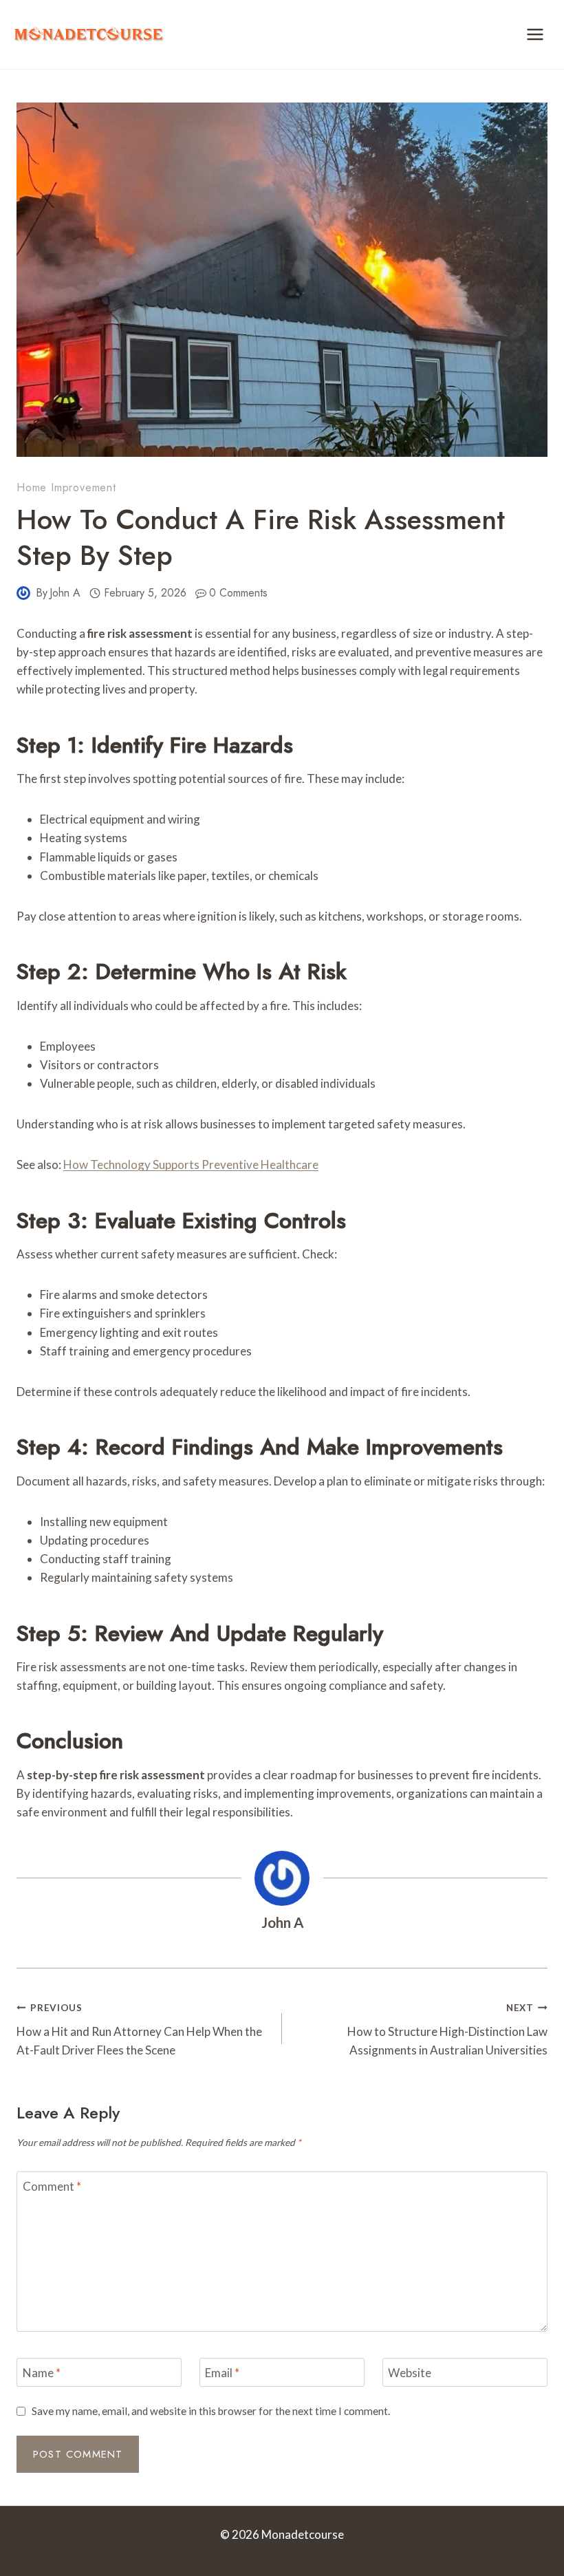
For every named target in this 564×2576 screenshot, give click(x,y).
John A (65, 593)
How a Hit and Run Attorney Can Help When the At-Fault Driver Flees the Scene (139, 2030)
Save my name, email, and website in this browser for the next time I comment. (211, 2411)
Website (410, 2373)
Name (42, 2373)
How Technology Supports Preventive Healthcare (191, 1164)
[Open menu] (535, 34)
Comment (52, 2186)
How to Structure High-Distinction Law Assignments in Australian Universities (447, 2030)
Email (222, 2373)
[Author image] (23, 593)
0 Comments (238, 593)
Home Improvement (66, 487)
